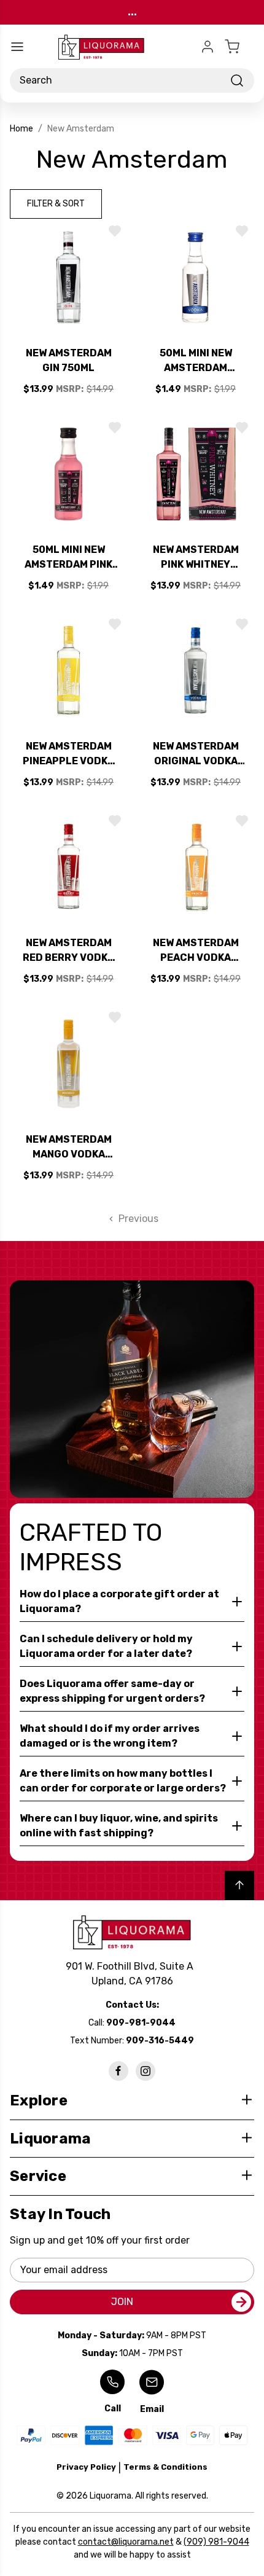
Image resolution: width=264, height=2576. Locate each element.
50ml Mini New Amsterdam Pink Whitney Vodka (68, 558)
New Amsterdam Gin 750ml (69, 360)
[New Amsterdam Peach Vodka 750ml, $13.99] (196, 867)
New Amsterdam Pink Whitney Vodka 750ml (196, 558)
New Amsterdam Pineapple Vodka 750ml (68, 754)
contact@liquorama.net (126, 2542)
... (132, 12)
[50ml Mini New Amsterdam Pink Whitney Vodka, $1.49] (68, 474)
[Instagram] (146, 2071)
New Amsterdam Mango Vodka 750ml (69, 1148)
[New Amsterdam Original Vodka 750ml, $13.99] (196, 671)
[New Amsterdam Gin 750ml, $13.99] (68, 277)
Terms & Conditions (165, 2467)
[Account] (208, 47)
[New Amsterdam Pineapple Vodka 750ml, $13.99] (68, 671)
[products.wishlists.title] (115, 231)
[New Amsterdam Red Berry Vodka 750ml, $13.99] (68, 867)
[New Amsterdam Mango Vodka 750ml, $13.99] (68, 1064)
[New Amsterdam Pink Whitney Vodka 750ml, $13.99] (196, 474)
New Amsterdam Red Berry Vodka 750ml (68, 951)
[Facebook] (118, 2071)
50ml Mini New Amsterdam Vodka (196, 361)
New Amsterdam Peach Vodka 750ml (196, 951)
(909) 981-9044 (216, 2542)
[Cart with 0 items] (239, 47)
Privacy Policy (86, 2467)
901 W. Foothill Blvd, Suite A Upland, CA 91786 (132, 1974)
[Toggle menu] (17, 47)
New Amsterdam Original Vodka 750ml (196, 754)
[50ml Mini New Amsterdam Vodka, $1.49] (196, 277)
